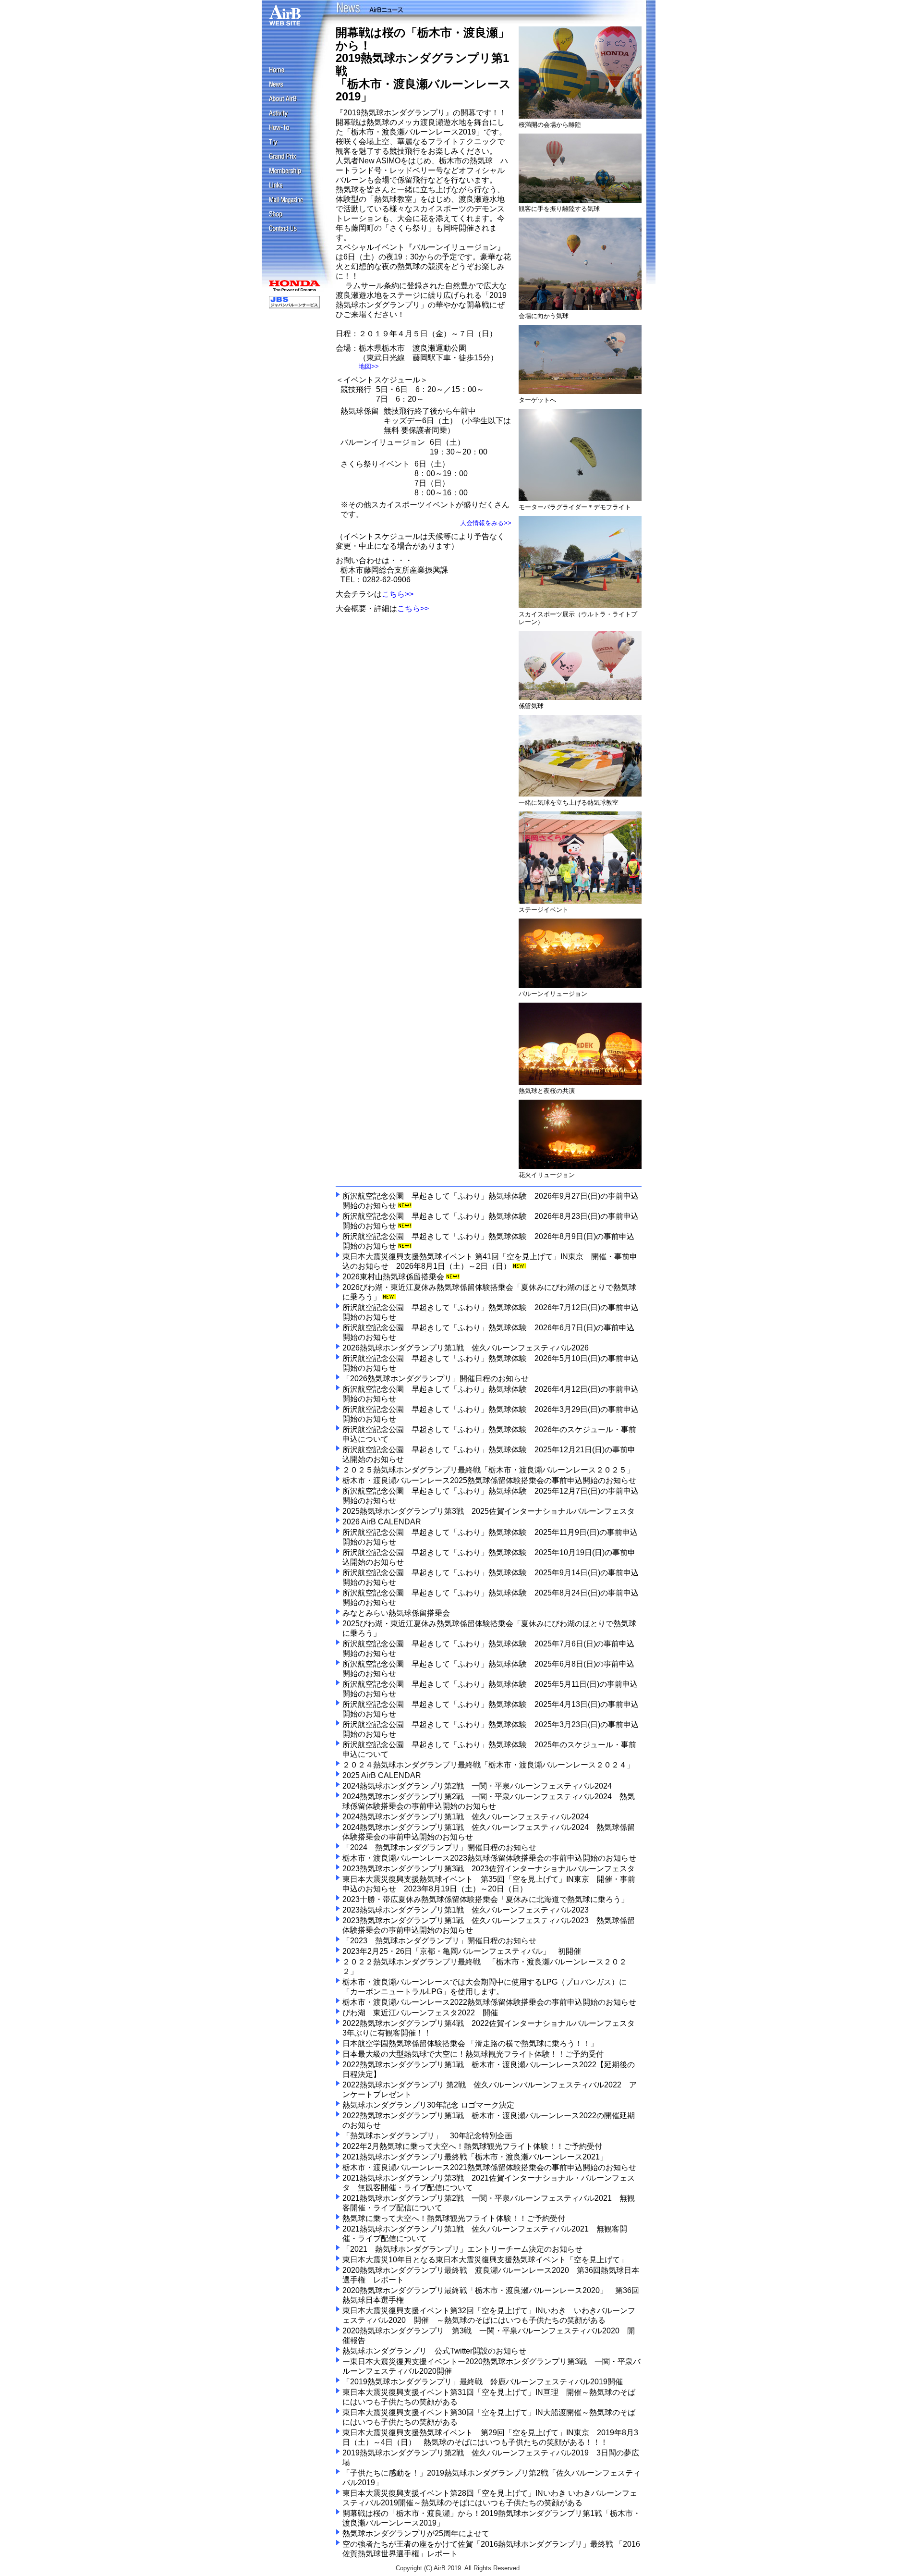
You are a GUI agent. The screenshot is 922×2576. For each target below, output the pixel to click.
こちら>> (398, 594)
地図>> (369, 366)
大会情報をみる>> (486, 523)
